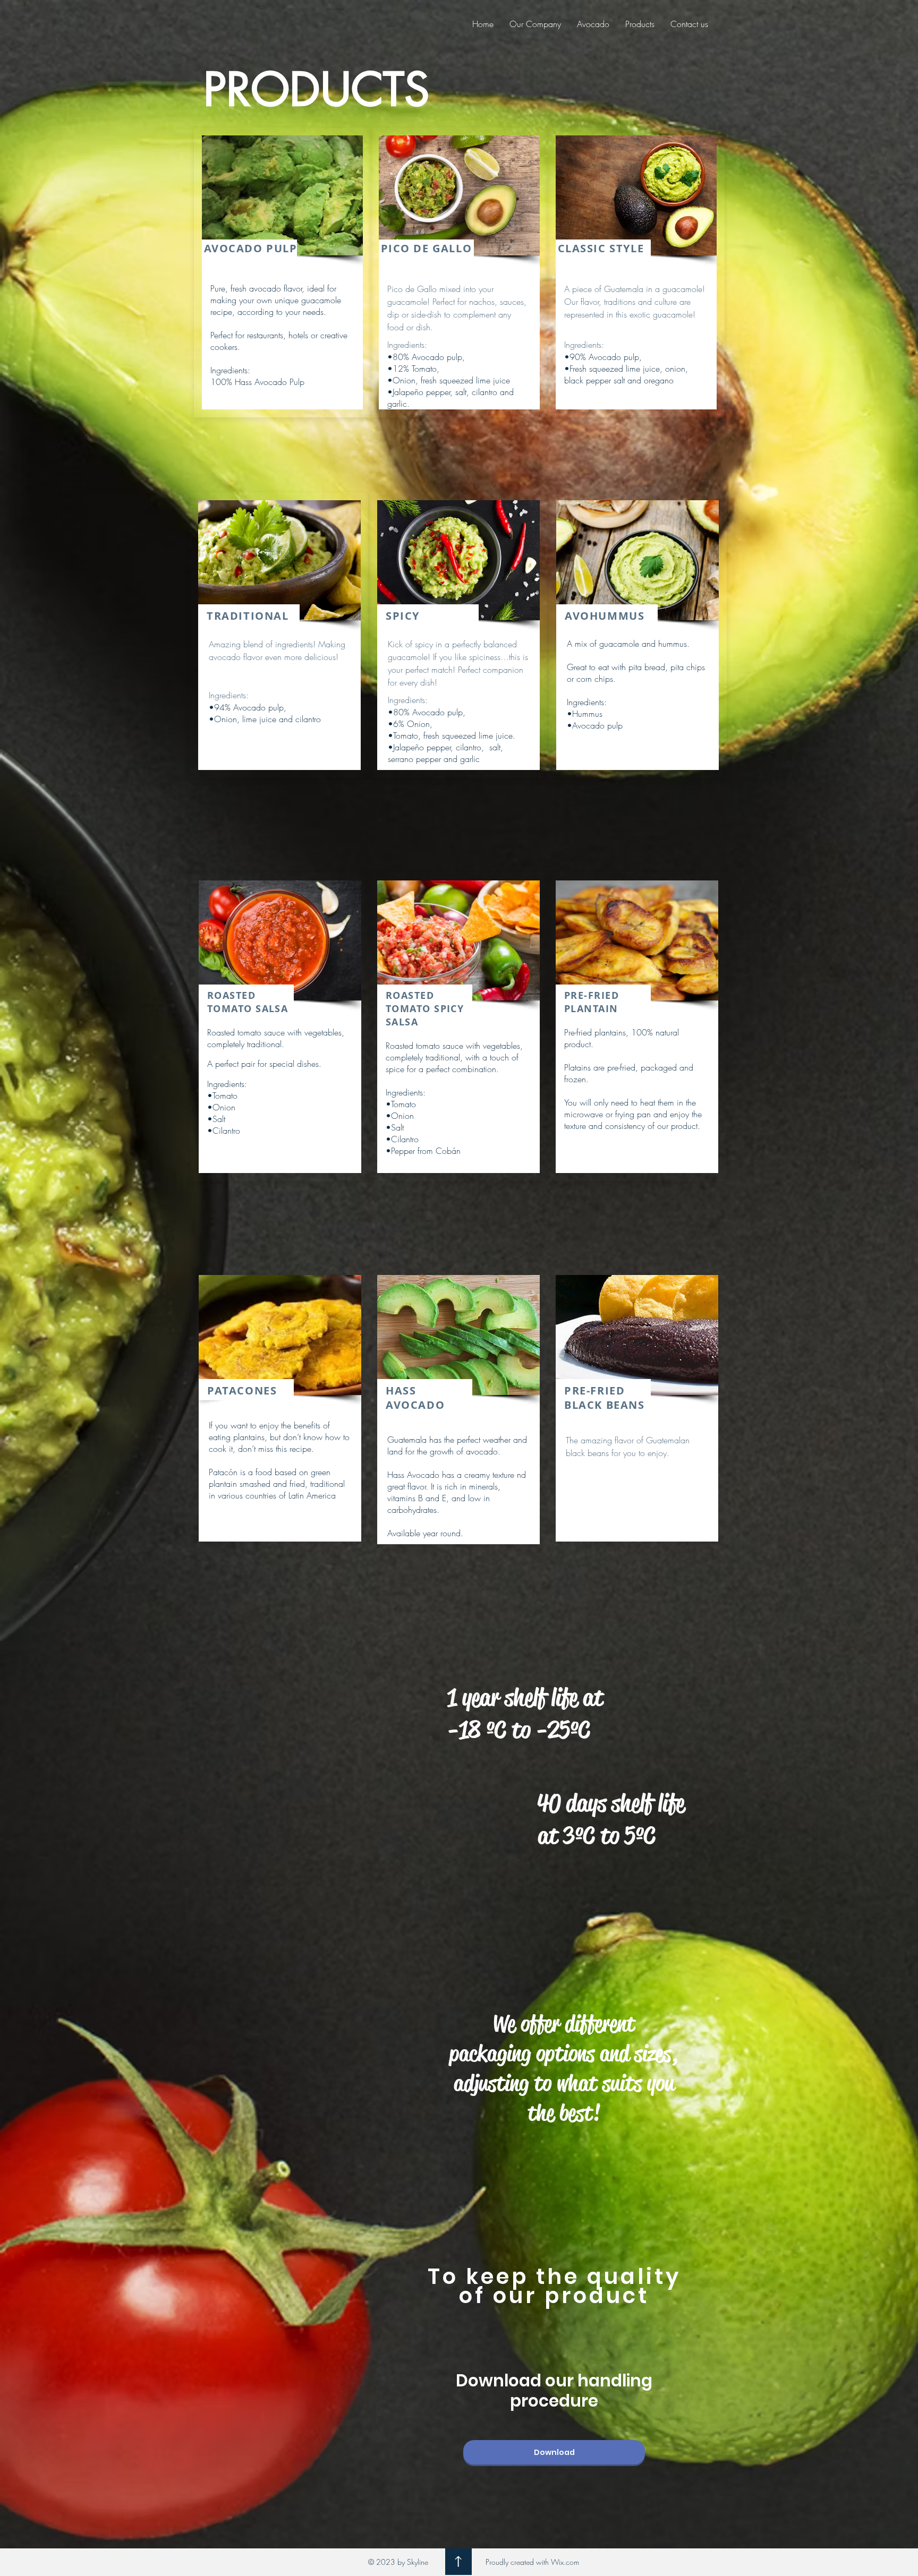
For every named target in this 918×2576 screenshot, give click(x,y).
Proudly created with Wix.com (532, 2562)
